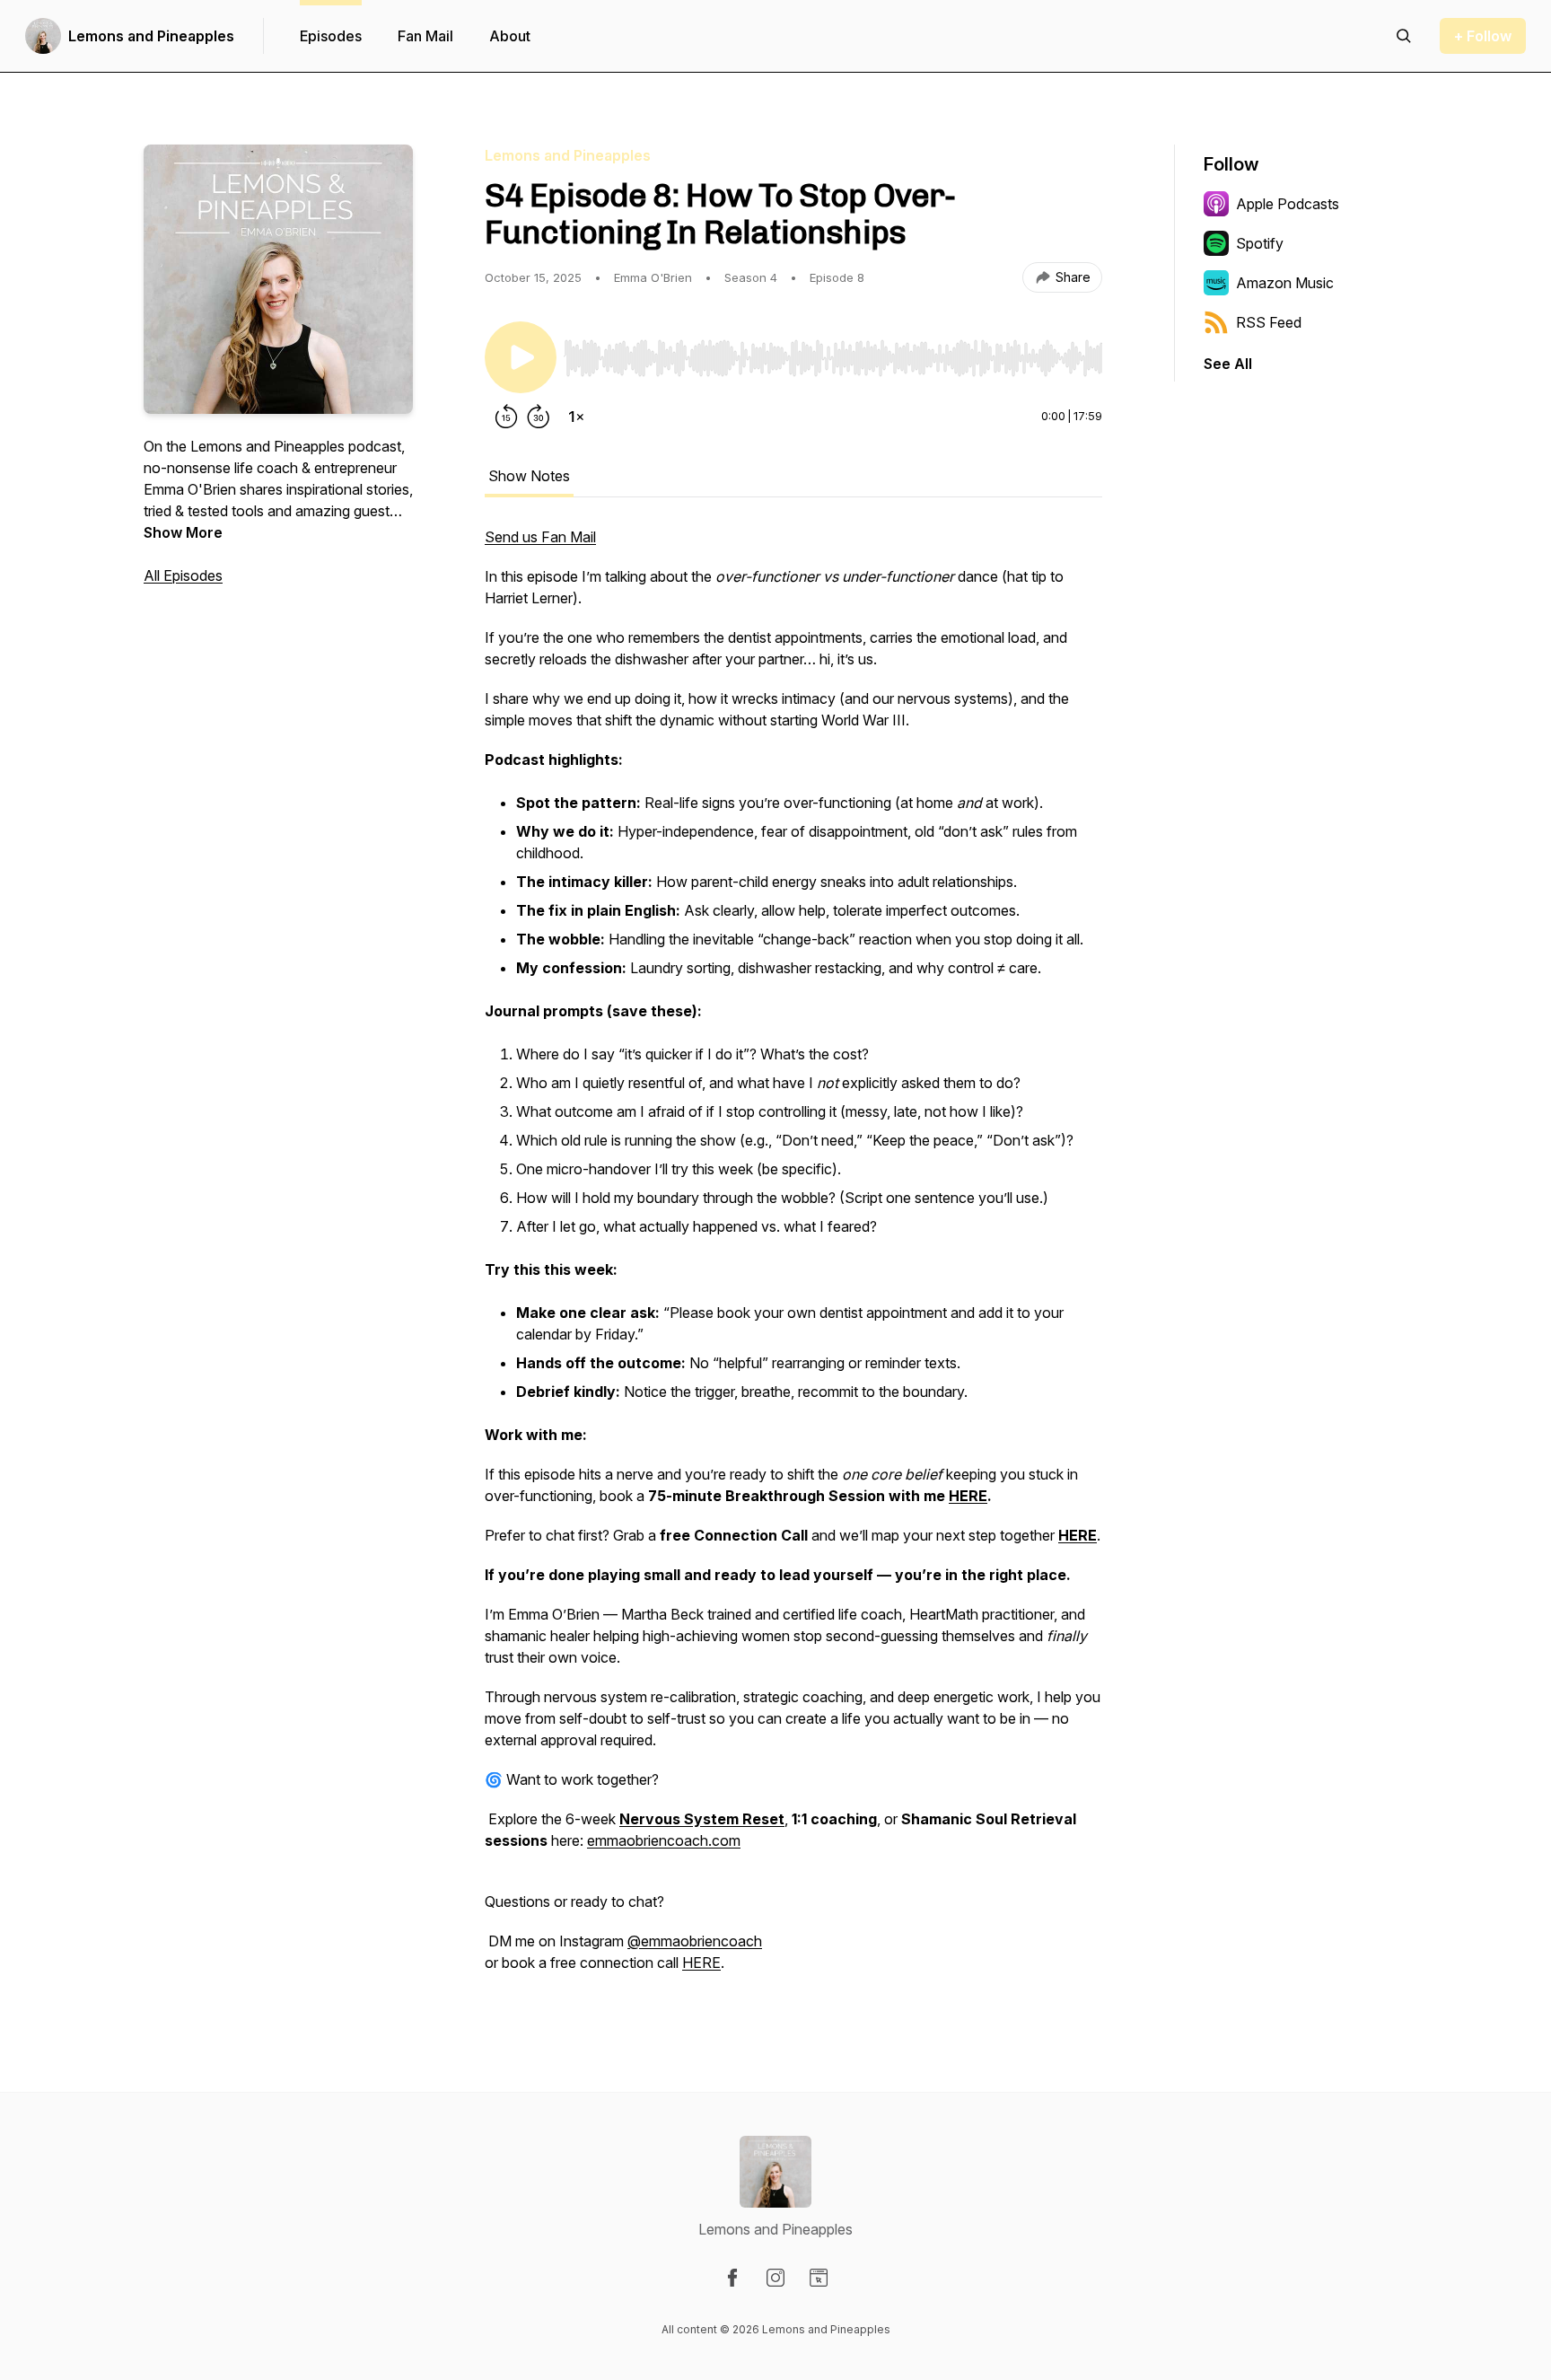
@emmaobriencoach (695, 1941)
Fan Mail (425, 36)
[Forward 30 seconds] (539, 417)
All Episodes (183, 575)
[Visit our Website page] (819, 2278)
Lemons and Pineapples (151, 36)
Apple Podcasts (1288, 204)
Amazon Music (1285, 283)
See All (1228, 364)
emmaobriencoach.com (664, 1840)
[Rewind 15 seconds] (506, 417)
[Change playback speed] (576, 417)
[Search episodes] (1404, 36)
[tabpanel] (793, 1259)
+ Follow (1483, 36)
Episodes (331, 36)
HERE (701, 1963)
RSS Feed (1269, 322)
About (510, 36)
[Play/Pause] (521, 357)
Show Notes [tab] (529, 476)
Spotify (1260, 243)
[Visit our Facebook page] (732, 2278)
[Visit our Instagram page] (775, 2278)
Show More (183, 532)
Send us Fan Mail (540, 537)
